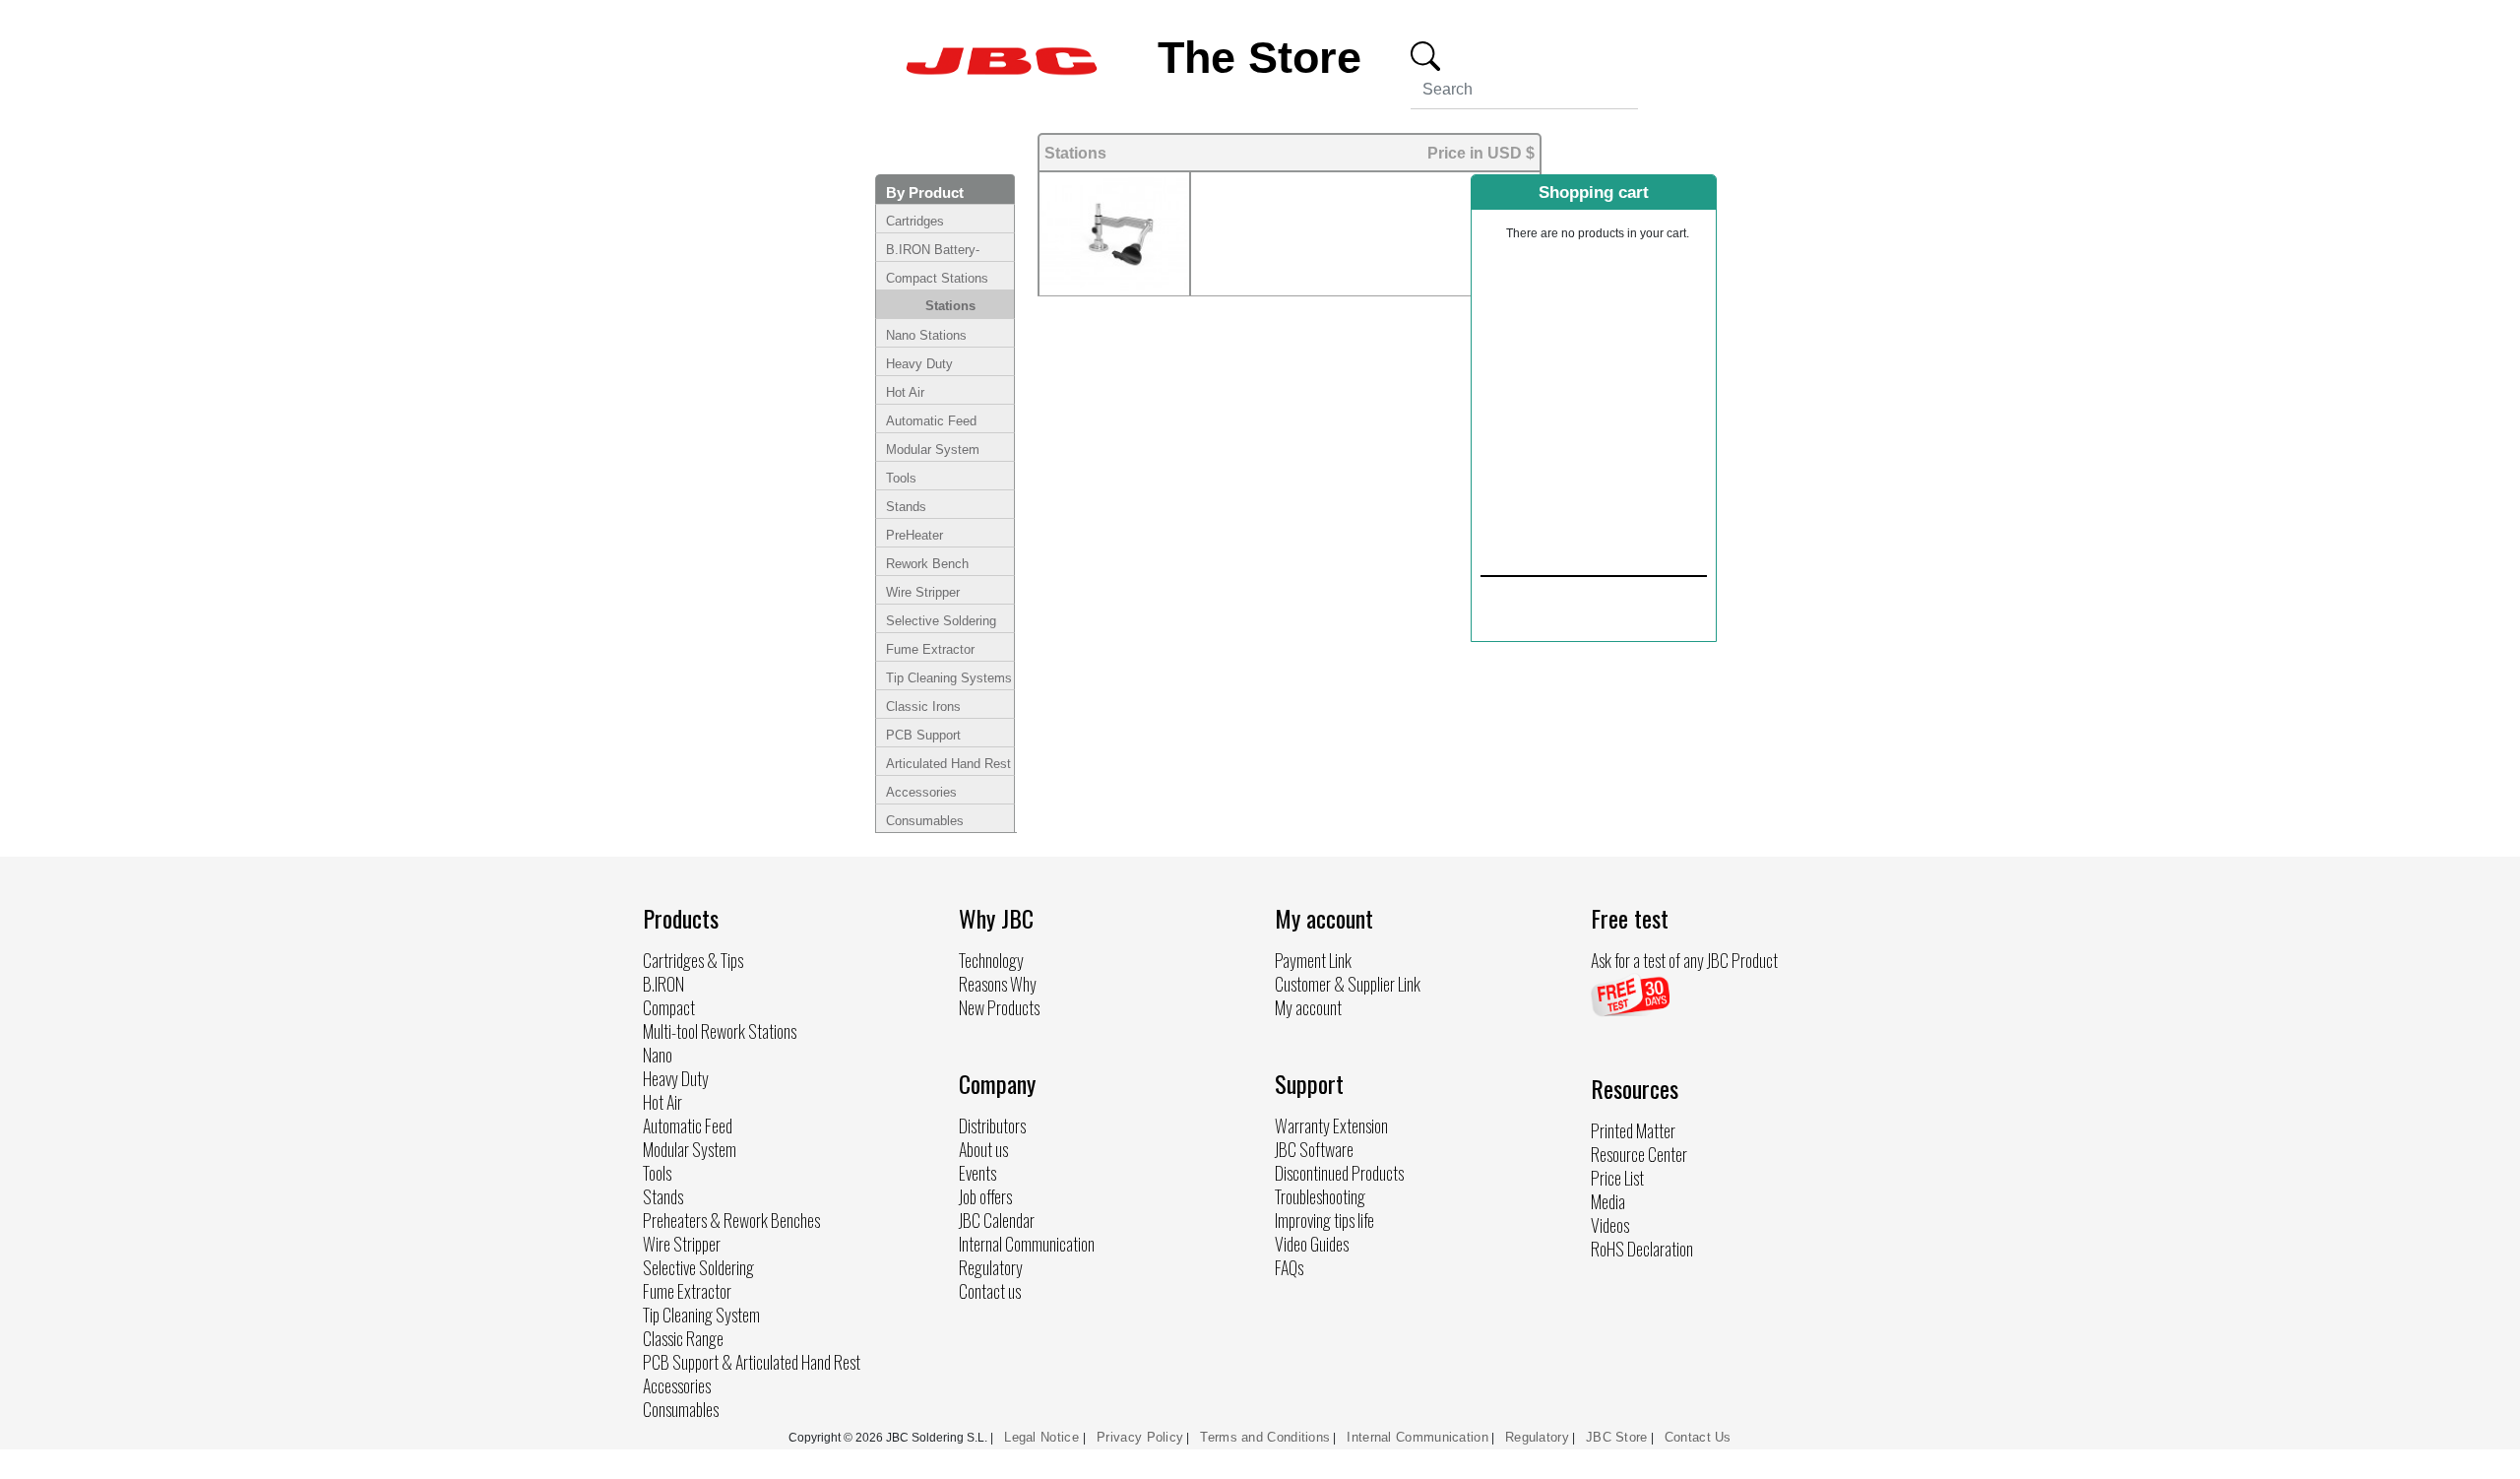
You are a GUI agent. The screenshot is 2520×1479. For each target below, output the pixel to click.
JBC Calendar (997, 1220)
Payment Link (1313, 960)
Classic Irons (923, 707)
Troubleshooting (1320, 1196)
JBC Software (1314, 1149)
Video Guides (1312, 1244)
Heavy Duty (919, 364)
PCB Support (923, 735)
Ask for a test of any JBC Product (1684, 960)
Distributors (992, 1125)
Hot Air (905, 392)
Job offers (985, 1196)
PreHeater (914, 535)
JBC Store (1617, 1437)
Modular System (933, 450)
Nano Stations (926, 335)
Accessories (921, 792)
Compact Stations (937, 278)
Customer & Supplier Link (1348, 984)
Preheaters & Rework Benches (731, 1220)
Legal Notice (1043, 1437)
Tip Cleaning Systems (949, 678)
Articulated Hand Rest (948, 764)
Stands (906, 507)
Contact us (990, 1291)
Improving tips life (1324, 1220)
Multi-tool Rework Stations (720, 1031)
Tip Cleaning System (701, 1315)
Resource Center (1639, 1154)
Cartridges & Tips (693, 960)
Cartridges (915, 221)
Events (977, 1173)
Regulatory (991, 1267)
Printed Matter (1633, 1130)
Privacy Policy (1140, 1437)
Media (1608, 1201)
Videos (1610, 1225)
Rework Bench (927, 564)
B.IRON (663, 984)
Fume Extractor (930, 649)
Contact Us (1698, 1437)
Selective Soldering (941, 621)
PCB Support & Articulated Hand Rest (752, 1362)
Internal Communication (1027, 1244)
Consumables (925, 821)
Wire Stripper (923, 592)
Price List (1617, 1178)
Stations (950, 306)
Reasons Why (998, 984)
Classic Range (683, 1338)
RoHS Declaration (1642, 1249)
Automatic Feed (931, 421)
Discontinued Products (1339, 1173)
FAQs (1289, 1267)
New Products (999, 1007)
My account (1308, 1007)
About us (983, 1149)
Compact (669, 1007)
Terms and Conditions (1265, 1437)
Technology (991, 960)
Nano (658, 1055)
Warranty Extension (1331, 1125)
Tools (901, 478)
